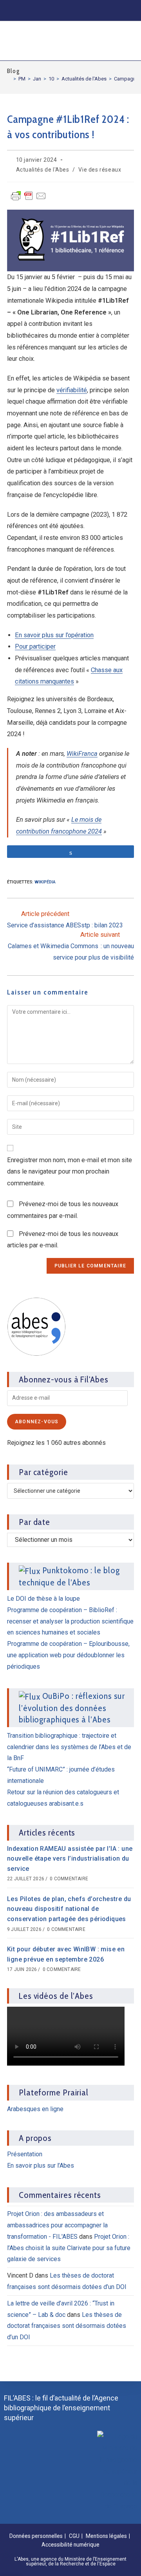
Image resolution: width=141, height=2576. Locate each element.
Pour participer (35, 646)
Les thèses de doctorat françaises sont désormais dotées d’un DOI (67, 2326)
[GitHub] (91, 10)
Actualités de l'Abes (43, 170)
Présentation (25, 2154)
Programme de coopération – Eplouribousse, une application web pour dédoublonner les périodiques (68, 1655)
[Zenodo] (59, 10)
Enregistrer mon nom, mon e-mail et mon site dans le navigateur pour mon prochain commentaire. (70, 1172)
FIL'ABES (29, 39)
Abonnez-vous (37, 1422)
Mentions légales (106, 2536)
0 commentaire (69, 1879)
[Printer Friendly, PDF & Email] (29, 199)
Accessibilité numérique (70, 2545)
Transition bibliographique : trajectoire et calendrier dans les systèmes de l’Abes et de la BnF (69, 1747)
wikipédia (45, 882)
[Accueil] (9, 79)
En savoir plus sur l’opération (54, 635)
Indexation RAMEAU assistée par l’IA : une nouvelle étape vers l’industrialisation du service (70, 1859)
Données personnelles (36, 2536)
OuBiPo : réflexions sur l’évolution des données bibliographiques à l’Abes (72, 1708)
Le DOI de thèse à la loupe (43, 1599)
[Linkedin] (43, 10)
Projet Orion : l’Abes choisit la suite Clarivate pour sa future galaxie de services (69, 2248)
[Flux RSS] (124, 10)
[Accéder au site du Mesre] (117, 2472)
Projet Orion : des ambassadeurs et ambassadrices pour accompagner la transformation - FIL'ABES (57, 2225)
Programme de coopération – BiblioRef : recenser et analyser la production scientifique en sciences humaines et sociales (70, 1621)
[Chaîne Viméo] (107, 10)
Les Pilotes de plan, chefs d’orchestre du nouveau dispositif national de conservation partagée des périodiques (69, 1909)
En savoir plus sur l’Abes (41, 2166)
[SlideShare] (75, 10)
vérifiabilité (72, 390)
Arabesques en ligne (35, 2109)
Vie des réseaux (100, 170)
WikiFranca (82, 754)
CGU (74, 2536)
